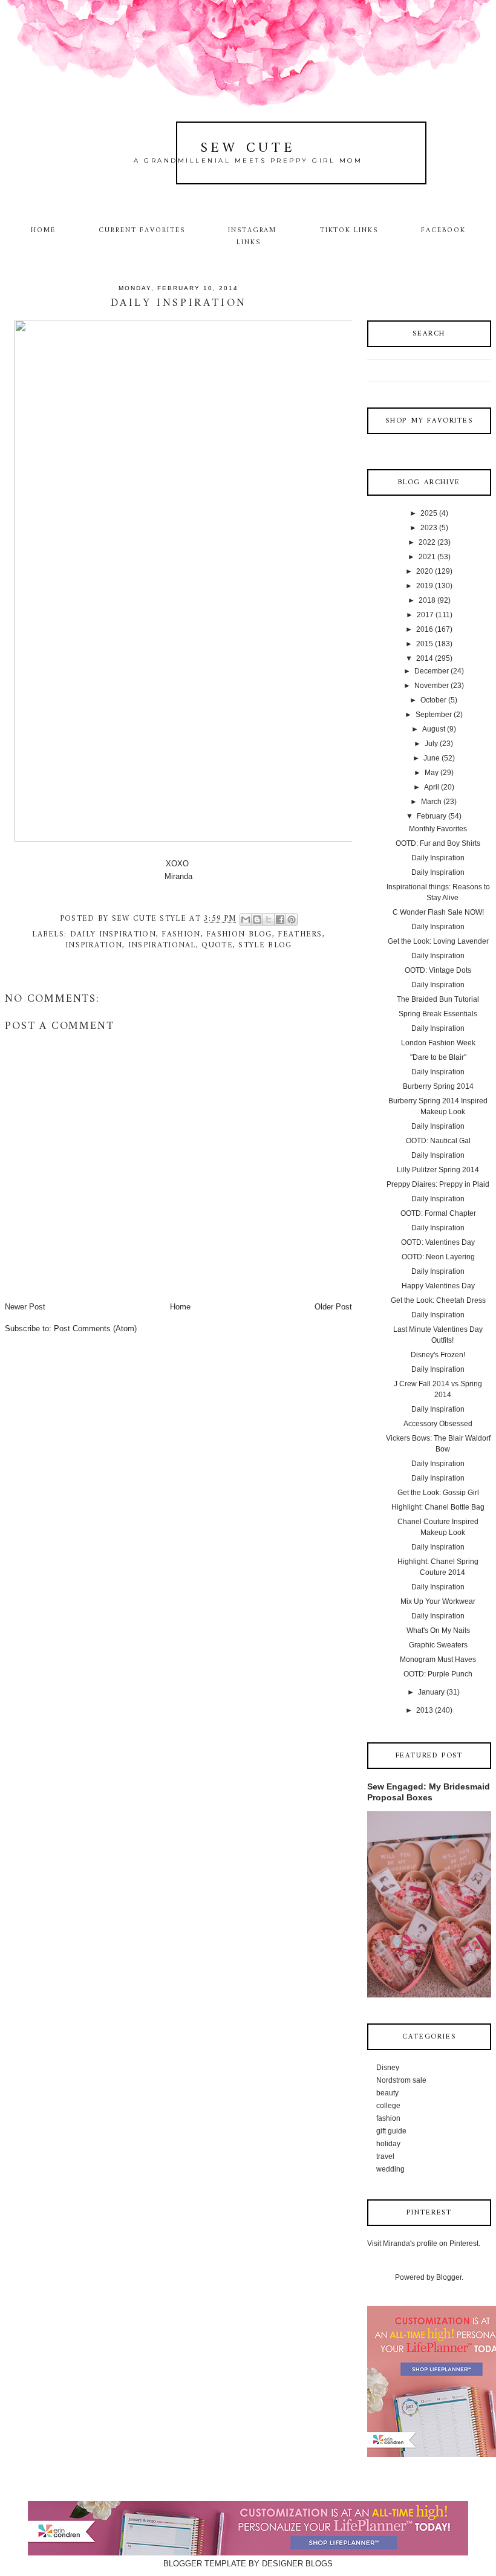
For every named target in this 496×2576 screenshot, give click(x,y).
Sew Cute (248, 148)
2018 (427, 600)
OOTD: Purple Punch (438, 1674)
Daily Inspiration (438, 858)
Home (43, 230)
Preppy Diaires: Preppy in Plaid (438, 1184)
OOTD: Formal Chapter (438, 1213)
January (431, 1692)
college (388, 2106)
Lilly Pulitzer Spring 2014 (438, 1170)
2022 (427, 542)
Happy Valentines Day (438, 1286)
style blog (265, 945)
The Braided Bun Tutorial (438, 999)
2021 (427, 557)
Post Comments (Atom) (95, 1329)
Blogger (449, 2277)
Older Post (333, 1307)
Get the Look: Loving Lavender (438, 941)
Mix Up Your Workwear (438, 1601)
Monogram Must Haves (438, 1659)
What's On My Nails (438, 1630)
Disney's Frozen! (438, 1355)
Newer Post (25, 1307)
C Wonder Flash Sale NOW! (438, 912)
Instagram (253, 230)
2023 (429, 528)
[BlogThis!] (257, 920)
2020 (425, 571)
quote (217, 945)
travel (385, 2156)
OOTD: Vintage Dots (438, 970)
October (433, 700)
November (432, 686)
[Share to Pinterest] (292, 920)
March (431, 802)
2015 (425, 644)
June (432, 758)
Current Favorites (142, 230)
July (431, 744)
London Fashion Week (438, 1043)
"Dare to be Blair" (438, 1057)
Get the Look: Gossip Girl (438, 1493)
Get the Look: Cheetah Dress (438, 1300)
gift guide (391, 2131)
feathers (300, 934)
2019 (425, 586)
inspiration (94, 945)
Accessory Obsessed (438, 1424)
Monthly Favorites (438, 829)
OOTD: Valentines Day (438, 1242)
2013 (425, 1710)
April (432, 787)
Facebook (443, 230)
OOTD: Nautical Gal (438, 1141)
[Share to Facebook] (280, 920)
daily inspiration (113, 934)
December (432, 671)
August (434, 729)
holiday (388, 2144)
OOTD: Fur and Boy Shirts (438, 843)
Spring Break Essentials (438, 1014)
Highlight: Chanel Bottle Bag (438, 1507)
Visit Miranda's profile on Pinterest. (424, 2243)
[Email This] (246, 920)
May (432, 773)
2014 (425, 658)
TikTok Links (349, 230)
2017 (425, 615)
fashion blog (239, 934)
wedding (390, 2169)
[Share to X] (269, 920)
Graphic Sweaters (438, 1645)
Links (249, 242)
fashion (181, 934)
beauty (387, 2093)
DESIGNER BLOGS (297, 2564)
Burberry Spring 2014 (438, 1086)
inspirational (162, 945)
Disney (388, 2068)
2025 (429, 513)
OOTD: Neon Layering (438, 1257)
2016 (425, 629)
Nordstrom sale (401, 2080)
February (432, 816)
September (434, 715)
